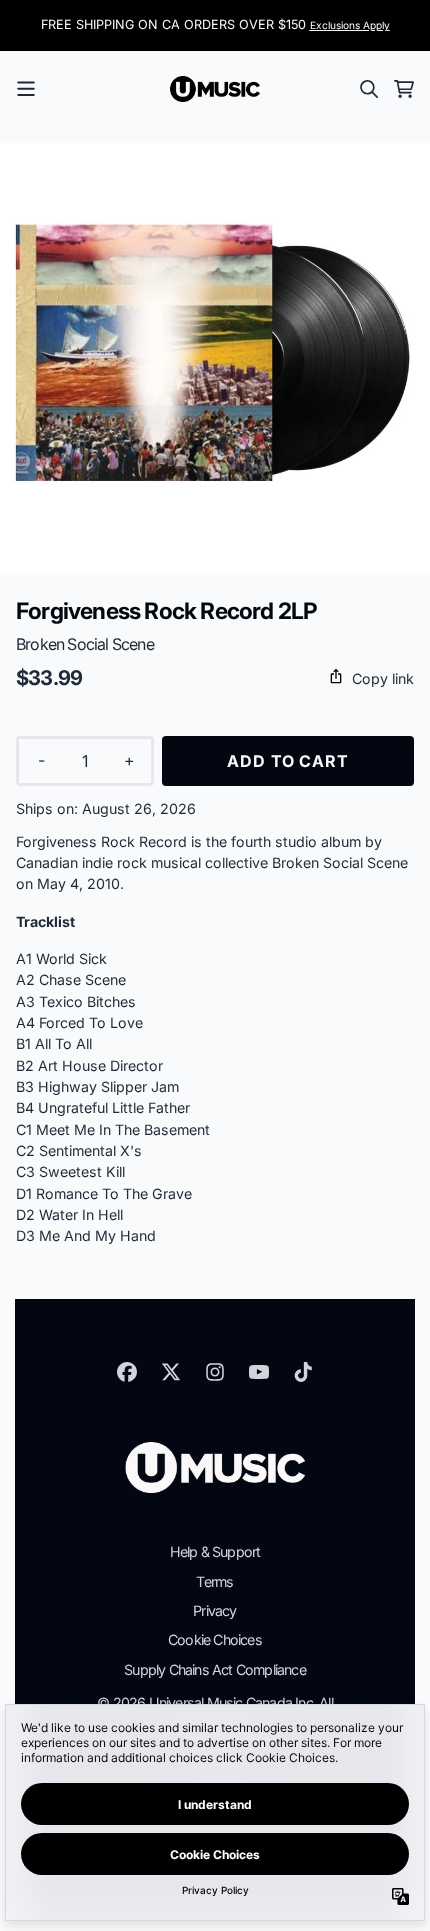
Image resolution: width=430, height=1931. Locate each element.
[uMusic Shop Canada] (215, 89)
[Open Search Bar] (368, 89)
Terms (214, 1581)
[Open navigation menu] (26, 89)
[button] (215, 678)
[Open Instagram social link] (215, 1372)
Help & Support (215, 1551)
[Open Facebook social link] (127, 1372)
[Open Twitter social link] (171, 1372)
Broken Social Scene (85, 644)
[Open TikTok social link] (303, 1372)
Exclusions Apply (350, 25)
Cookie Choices (215, 1639)
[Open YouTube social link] (259, 1372)
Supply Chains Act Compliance (215, 1669)
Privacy (214, 1610)
